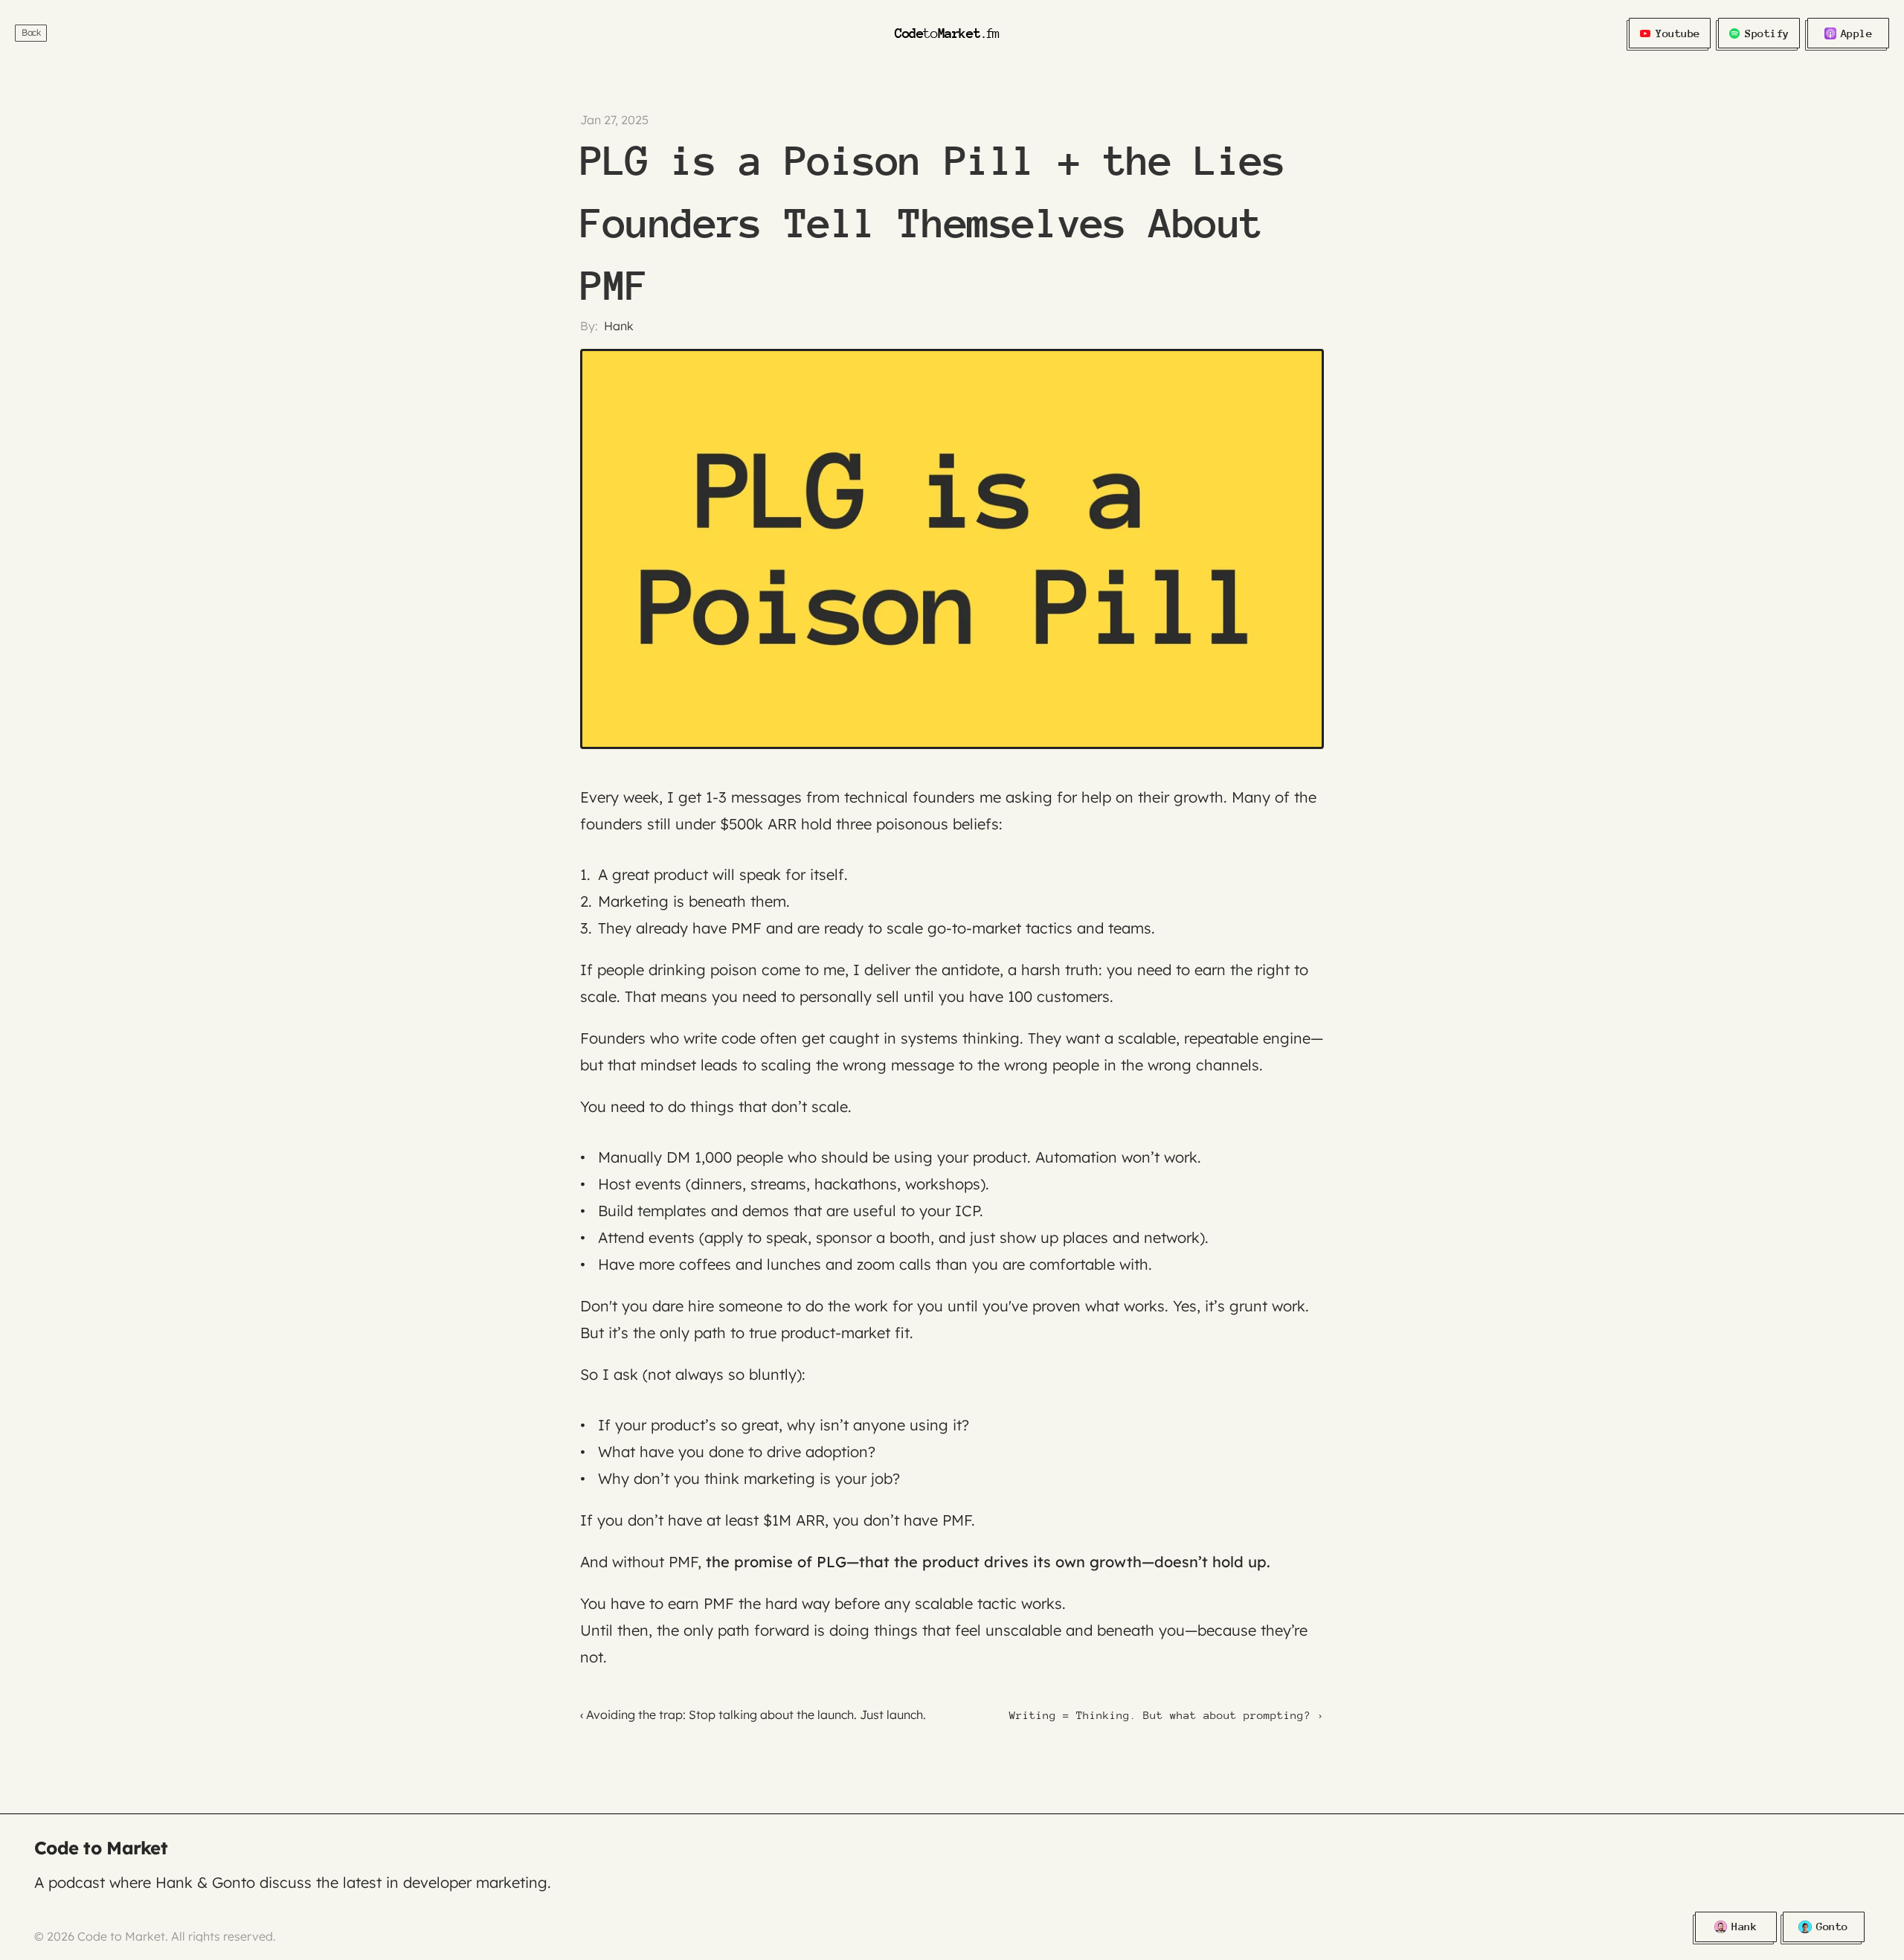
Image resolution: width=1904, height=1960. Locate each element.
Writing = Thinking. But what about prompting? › (1167, 1715)
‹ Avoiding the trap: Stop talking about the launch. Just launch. (753, 1715)
